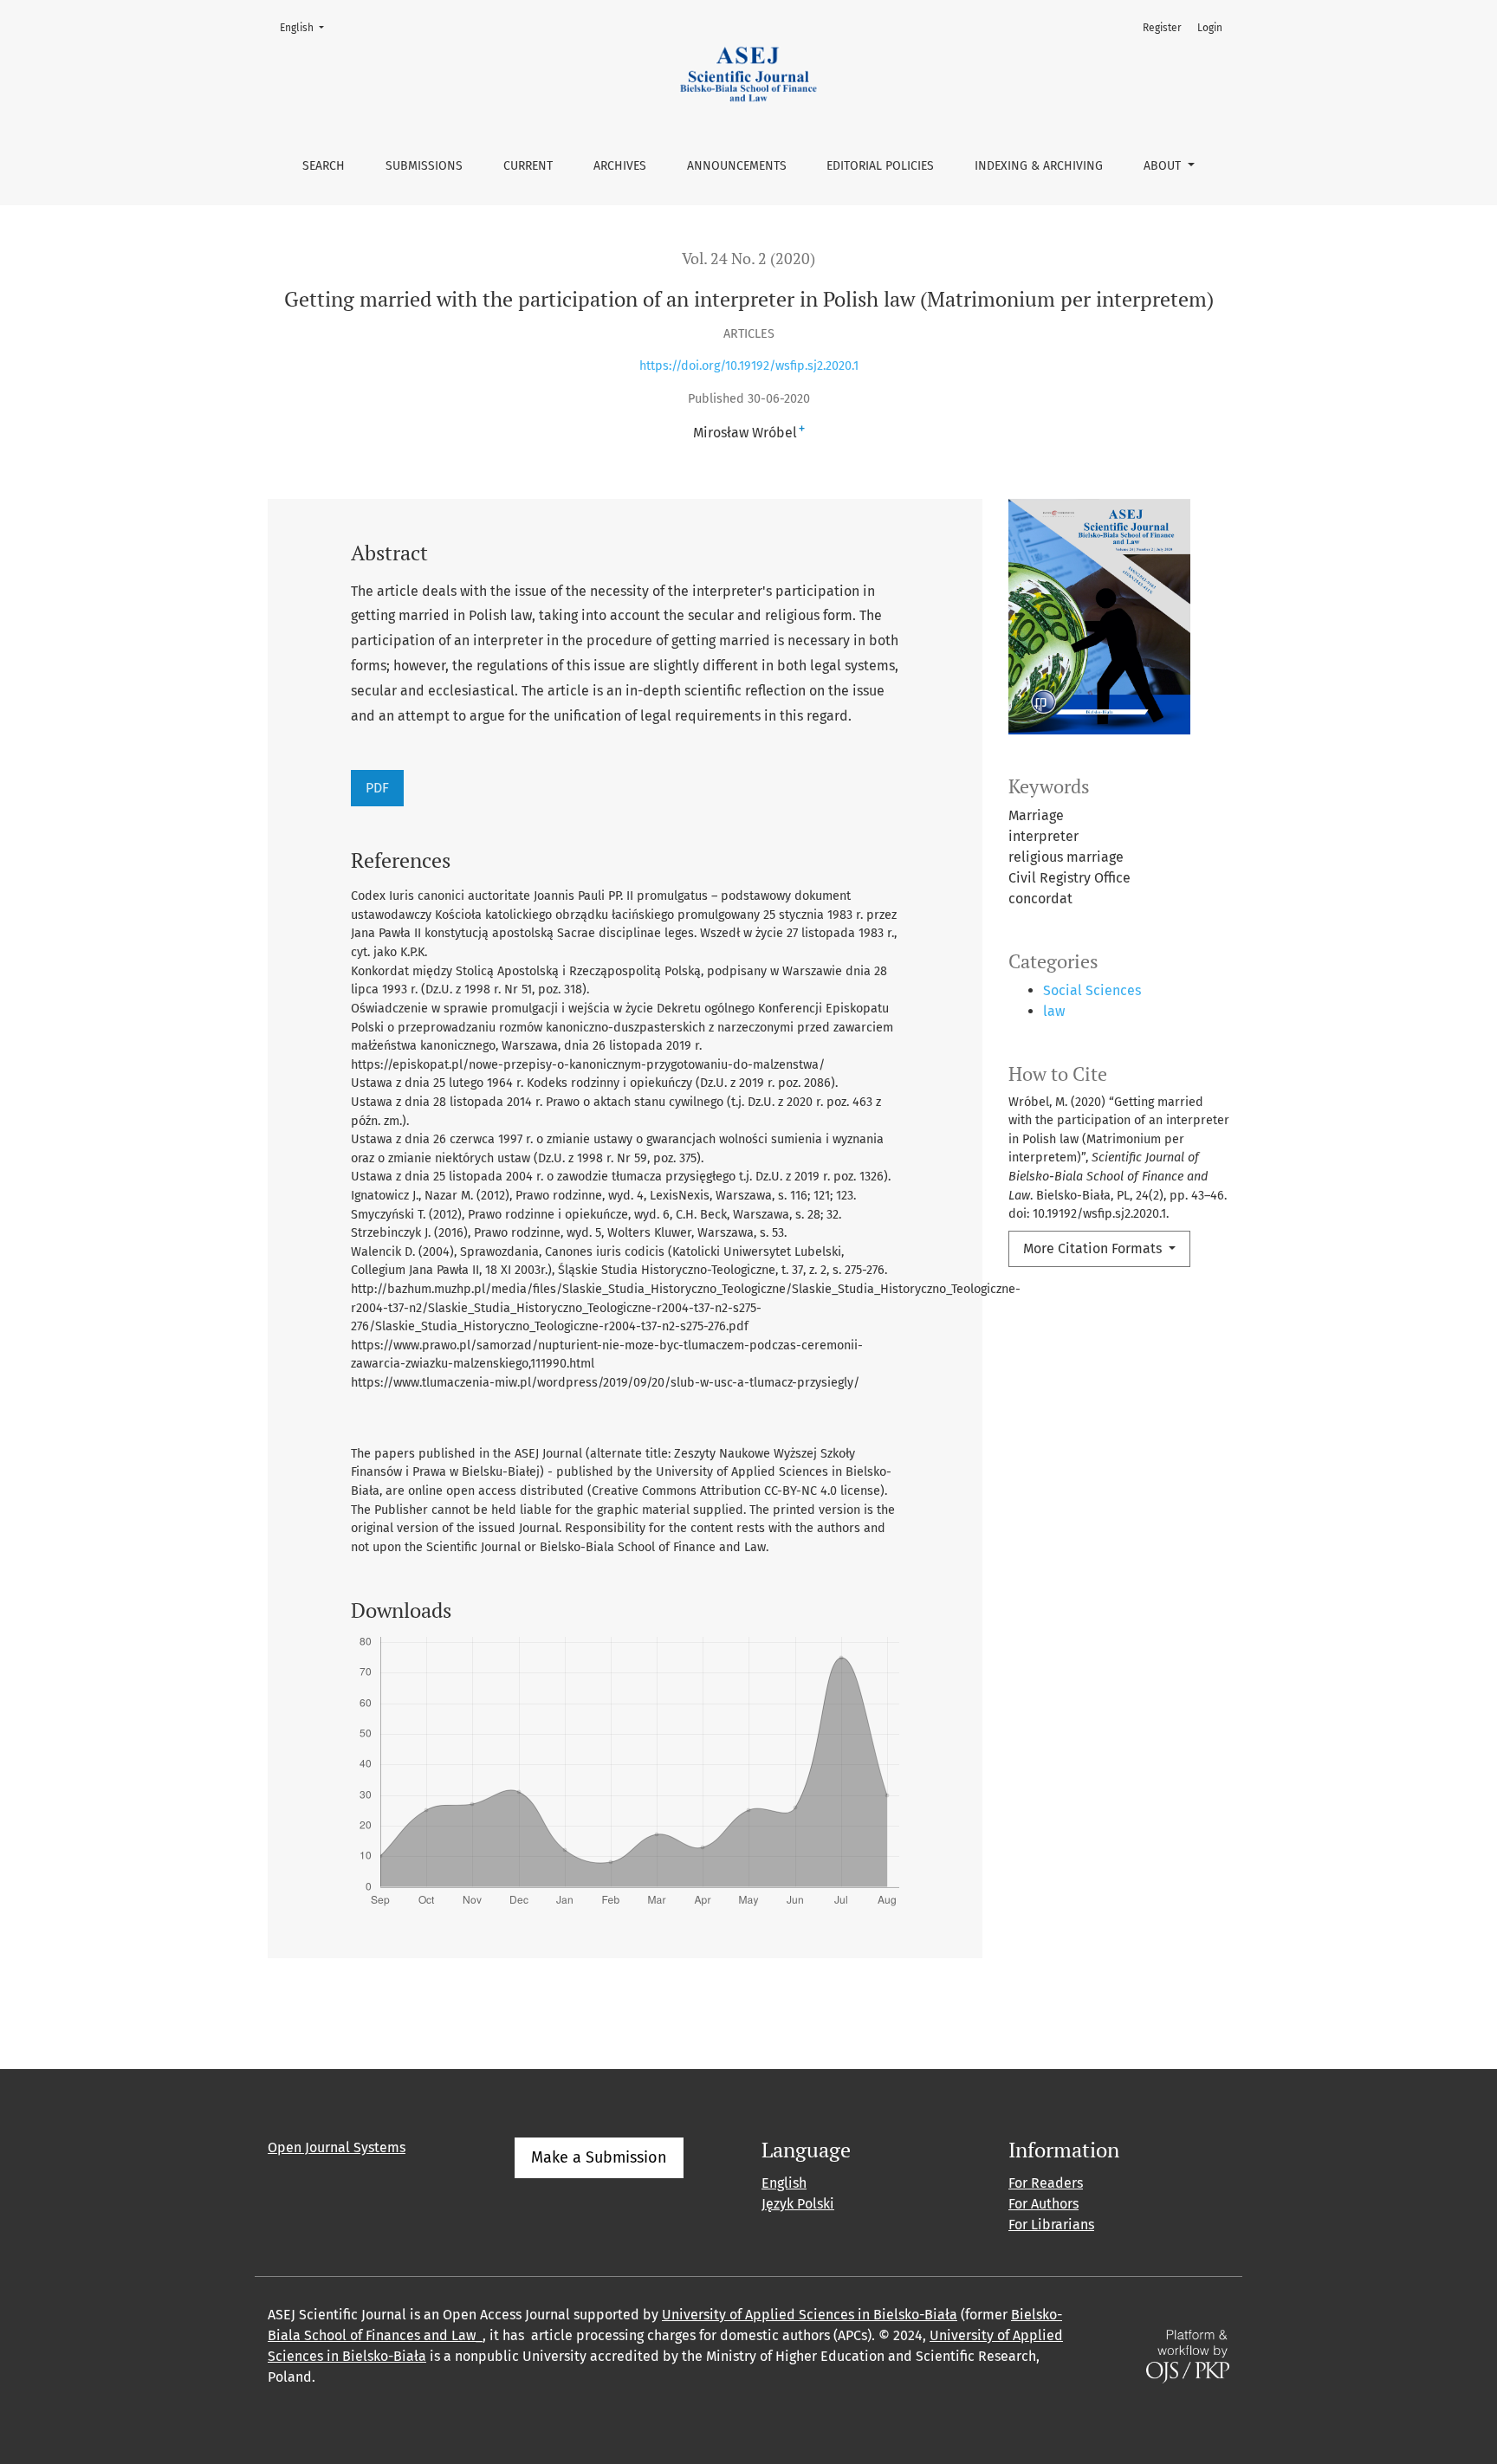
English (307, 27)
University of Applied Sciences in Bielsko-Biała (810, 2315)
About (1164, 166)
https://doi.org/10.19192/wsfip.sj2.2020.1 (749, 366)
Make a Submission (599, 2157)
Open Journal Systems (337, 2147)
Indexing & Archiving (1039, 166)
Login (1210, 28)
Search (324, 166)
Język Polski (798, 2204)
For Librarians (1051, 2225)
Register (1162, 28)
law (1054, 1011)
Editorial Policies (880, 166)
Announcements (737, 166)
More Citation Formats (1094, 1248)
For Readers (1046, 2183)
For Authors (1043, 2204)
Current (528, 166)
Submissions (424, 166)
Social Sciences (1092, 990)
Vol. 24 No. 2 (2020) (748, 259)
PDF (377, 788)
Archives (620, 166)
